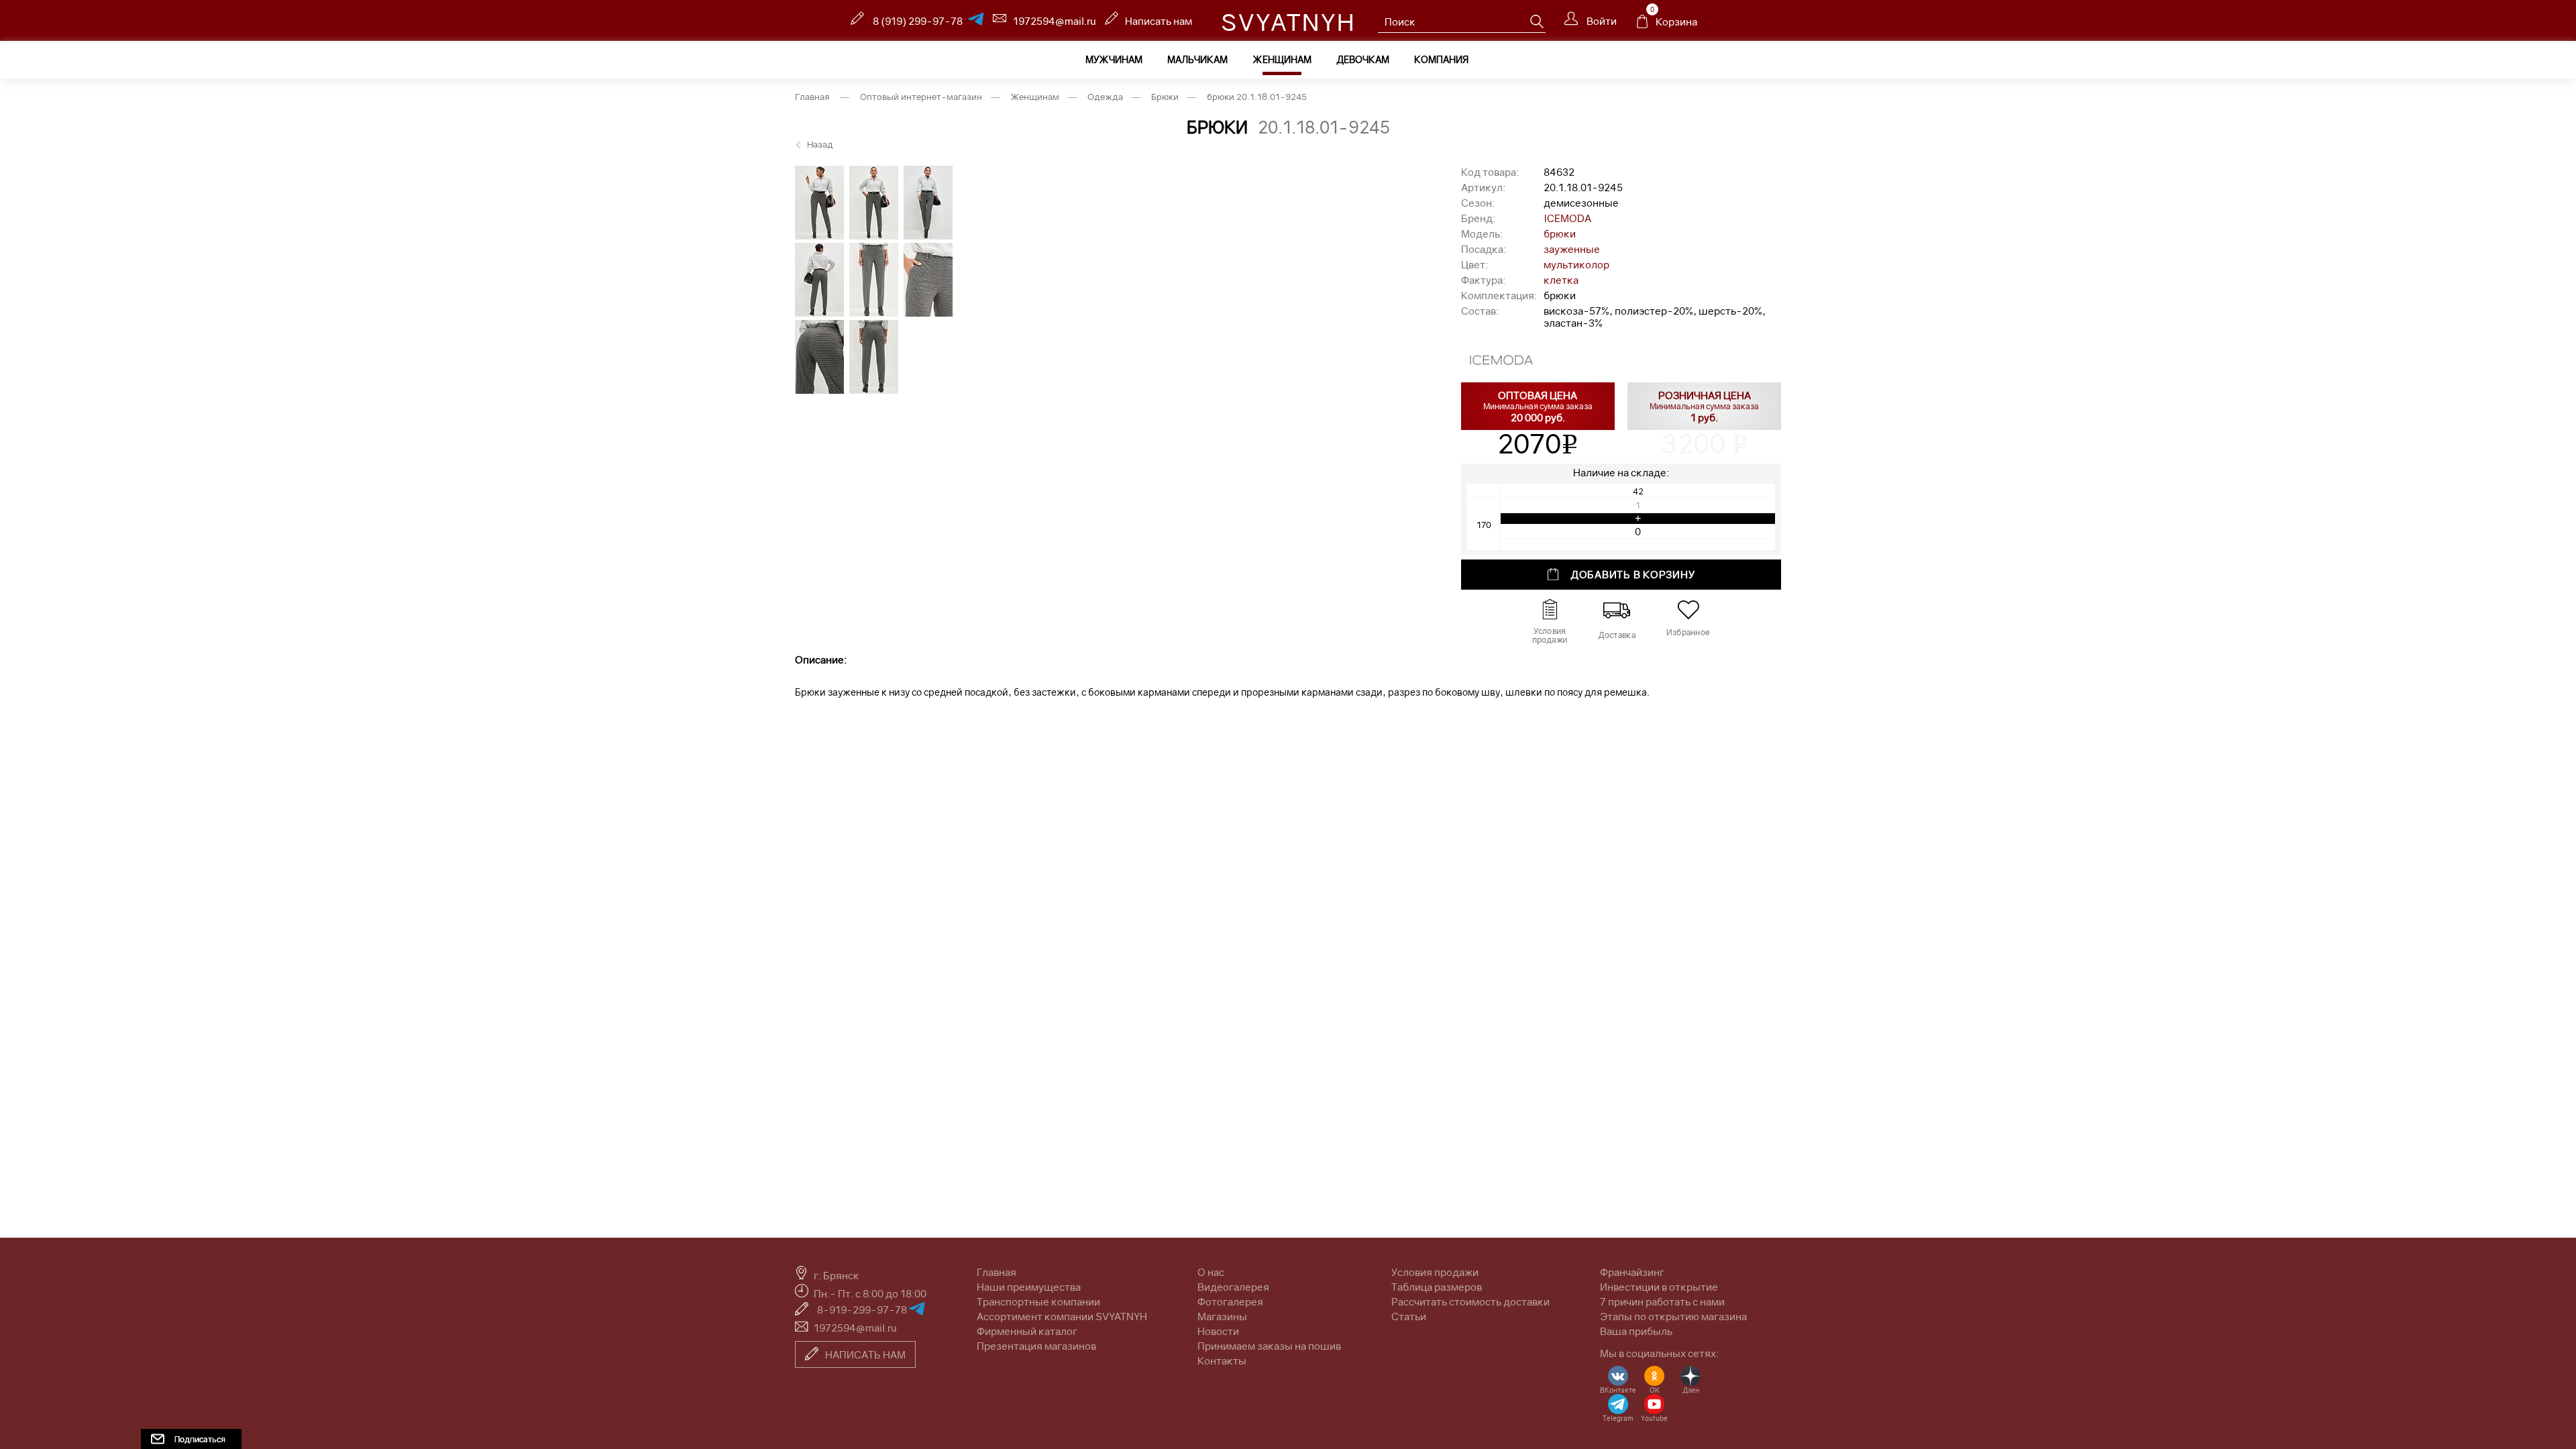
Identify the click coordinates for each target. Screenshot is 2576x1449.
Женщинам (1282, 59)
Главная (812, 97)
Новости (1218, 1331)
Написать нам (1159, 21)
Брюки (1165, 97)
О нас (1211, 1272)
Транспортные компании (1038, 1301)
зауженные (1572, 249)
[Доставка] (1617, 610)
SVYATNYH (1288, 22)
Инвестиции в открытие (1659, 1287)
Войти (1601, 21)
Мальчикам (1197, 59)
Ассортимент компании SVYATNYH (1062, 1316)
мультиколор (1576, 264)
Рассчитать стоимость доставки (1470, 1301)
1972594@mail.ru (1055, 21)
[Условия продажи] (1550, 610)
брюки (1560, 233)
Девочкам (1363, 59)
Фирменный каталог (1027, 1331)
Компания (1441, 59)
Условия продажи (1435, 1272)
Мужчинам (1114, 59)
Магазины (1222, 1316)
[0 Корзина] (1642, 25)
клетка (1561, 280)
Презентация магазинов (1036, 1346)
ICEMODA (1567, 218)
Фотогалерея (1230, 1301)
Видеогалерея (1233, 1287)
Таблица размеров (1437, 1287)
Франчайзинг (1632, 1272)
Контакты (1222, 1360)
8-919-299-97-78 (863, 1309)
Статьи (1409, 1316)
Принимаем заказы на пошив (1269, 1346)
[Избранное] (1688, 610)
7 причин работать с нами (1662, 1301)
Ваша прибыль (1636, 1331)
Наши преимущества (1029, 1287)
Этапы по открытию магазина (1673, 1316)
